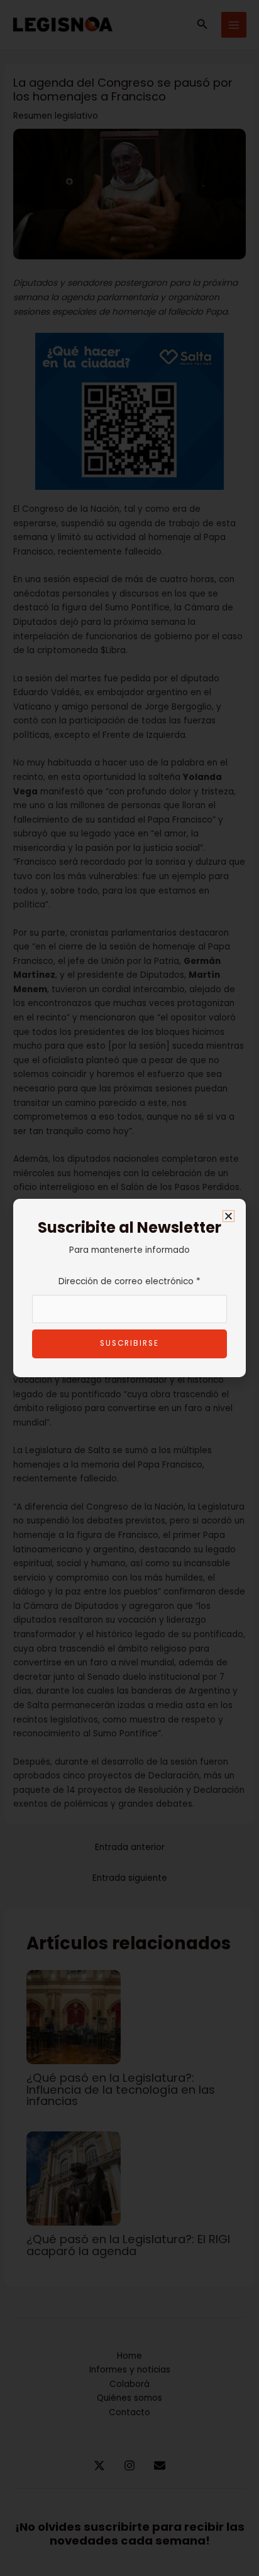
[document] (129, 1288)
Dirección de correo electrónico (129, 1281)
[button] (229, 1216)
